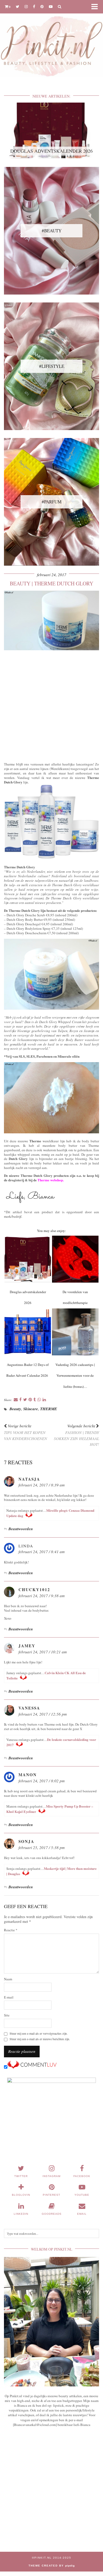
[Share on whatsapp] (39, 1400)
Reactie (11, 1930)
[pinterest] (42, 6)
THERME (49, 1409)
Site (7, 2015)
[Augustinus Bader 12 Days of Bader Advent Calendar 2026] (28, 1332)
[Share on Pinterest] (30, 1400)
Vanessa (29, 1708)
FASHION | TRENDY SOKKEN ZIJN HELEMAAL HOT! (76, 1435)
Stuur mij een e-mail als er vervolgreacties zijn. (39, 2033)
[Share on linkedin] (44, 1400)
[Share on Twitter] (25, 1400)
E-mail (9, 1997)
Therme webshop (50, 1180)
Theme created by (52, 2566)
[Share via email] (16, 1400)
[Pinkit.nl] (51, 42)
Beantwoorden (21, 1529)
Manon (28, 1775)
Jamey (27, 1646)
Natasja (29, 1479)
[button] (96, 7)
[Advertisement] (51, 705)
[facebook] (34, 6)
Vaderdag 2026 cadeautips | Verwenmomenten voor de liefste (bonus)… (75, 1376)
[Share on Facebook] (20, 1400)
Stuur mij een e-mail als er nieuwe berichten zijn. (40, 2039)
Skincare (31, 1409)
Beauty (15, 1409)
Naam (8, 1979)
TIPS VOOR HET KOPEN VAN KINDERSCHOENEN (25, 1432)
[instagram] (26, 6)
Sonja (26, 1841)
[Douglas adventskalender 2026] (28, 1259)
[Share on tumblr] (35, 1400)
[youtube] (51, 6)
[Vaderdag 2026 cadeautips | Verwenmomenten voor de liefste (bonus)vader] (75, 1332)
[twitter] (18, 6)
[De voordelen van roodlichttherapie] (75, 1259)
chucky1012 (34, 1590)
